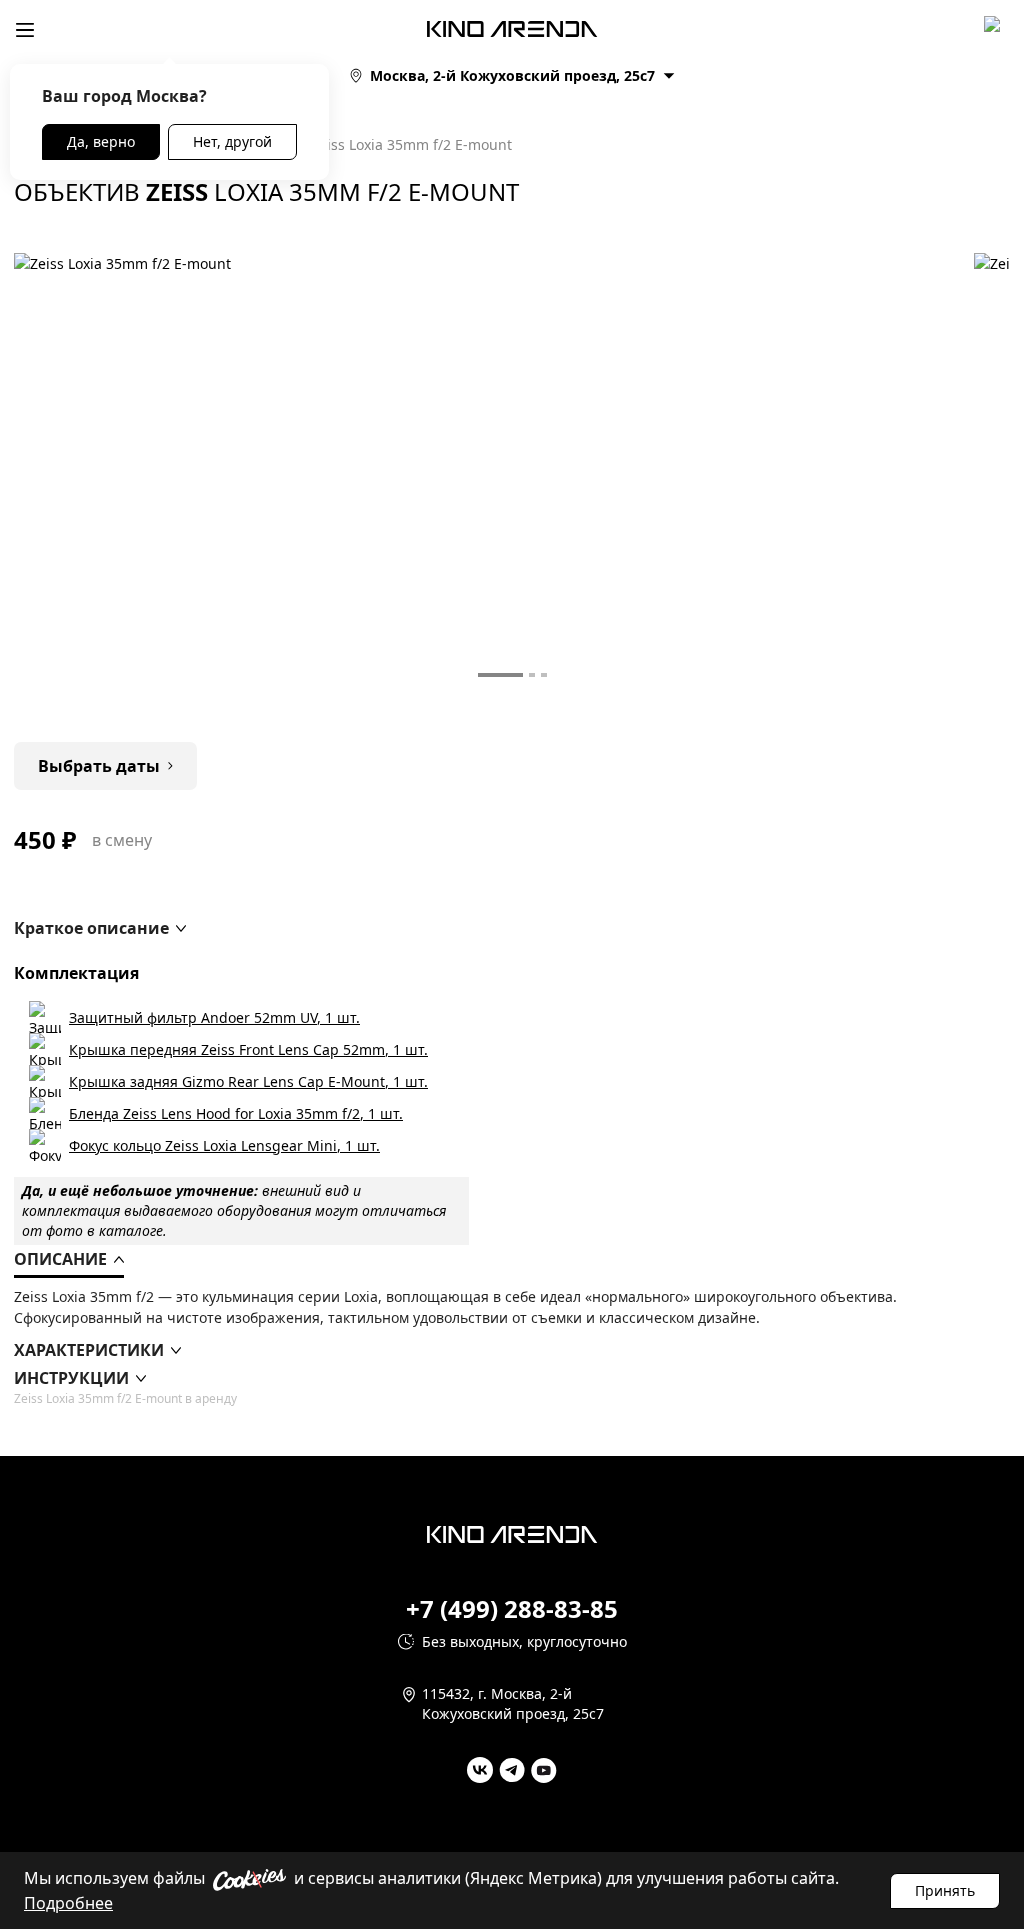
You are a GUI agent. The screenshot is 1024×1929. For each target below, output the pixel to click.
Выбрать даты (99, 766)
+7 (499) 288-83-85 (512, 1609)
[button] (100, 928)
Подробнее (68, 1903)
